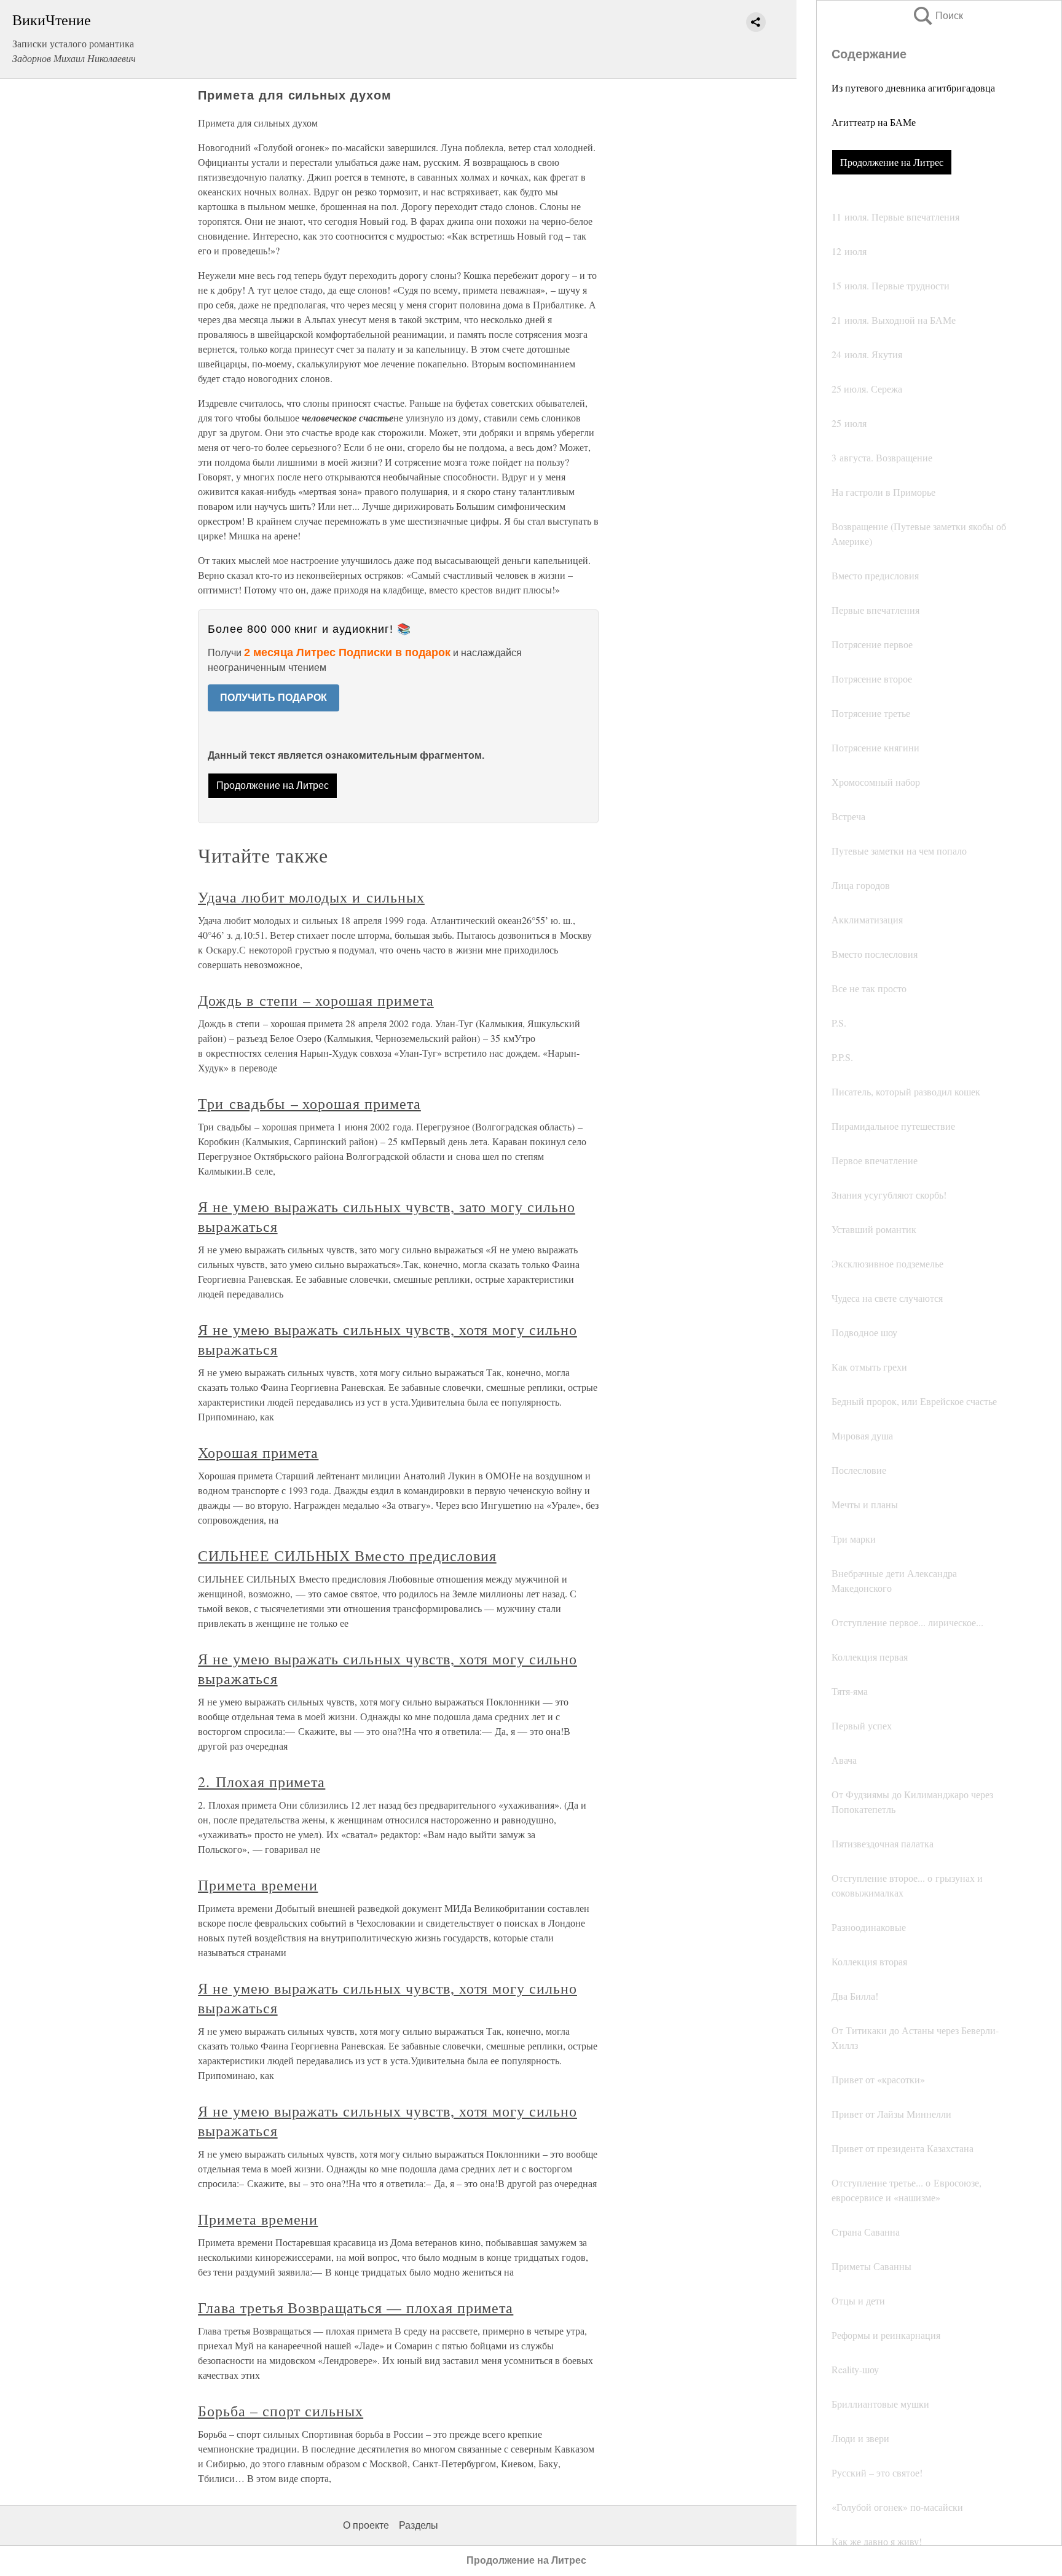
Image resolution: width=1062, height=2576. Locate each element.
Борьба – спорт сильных (281, 2411)
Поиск (937, 16)
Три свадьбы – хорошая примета (309, 1103)
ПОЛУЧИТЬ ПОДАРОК (273, 698)
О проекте (366, 2525)
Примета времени (258, 1885)
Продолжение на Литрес (892, 162)
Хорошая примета (258, 1452)
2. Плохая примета (262, 1782)
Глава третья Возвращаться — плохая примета (356, 2308)
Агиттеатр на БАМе (874, 122)
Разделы (419, 2525)
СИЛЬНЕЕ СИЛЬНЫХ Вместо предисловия (347, 1556)
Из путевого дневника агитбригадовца (913, 88)
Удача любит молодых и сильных (311, 897)
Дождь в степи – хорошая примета (316, 1000)
